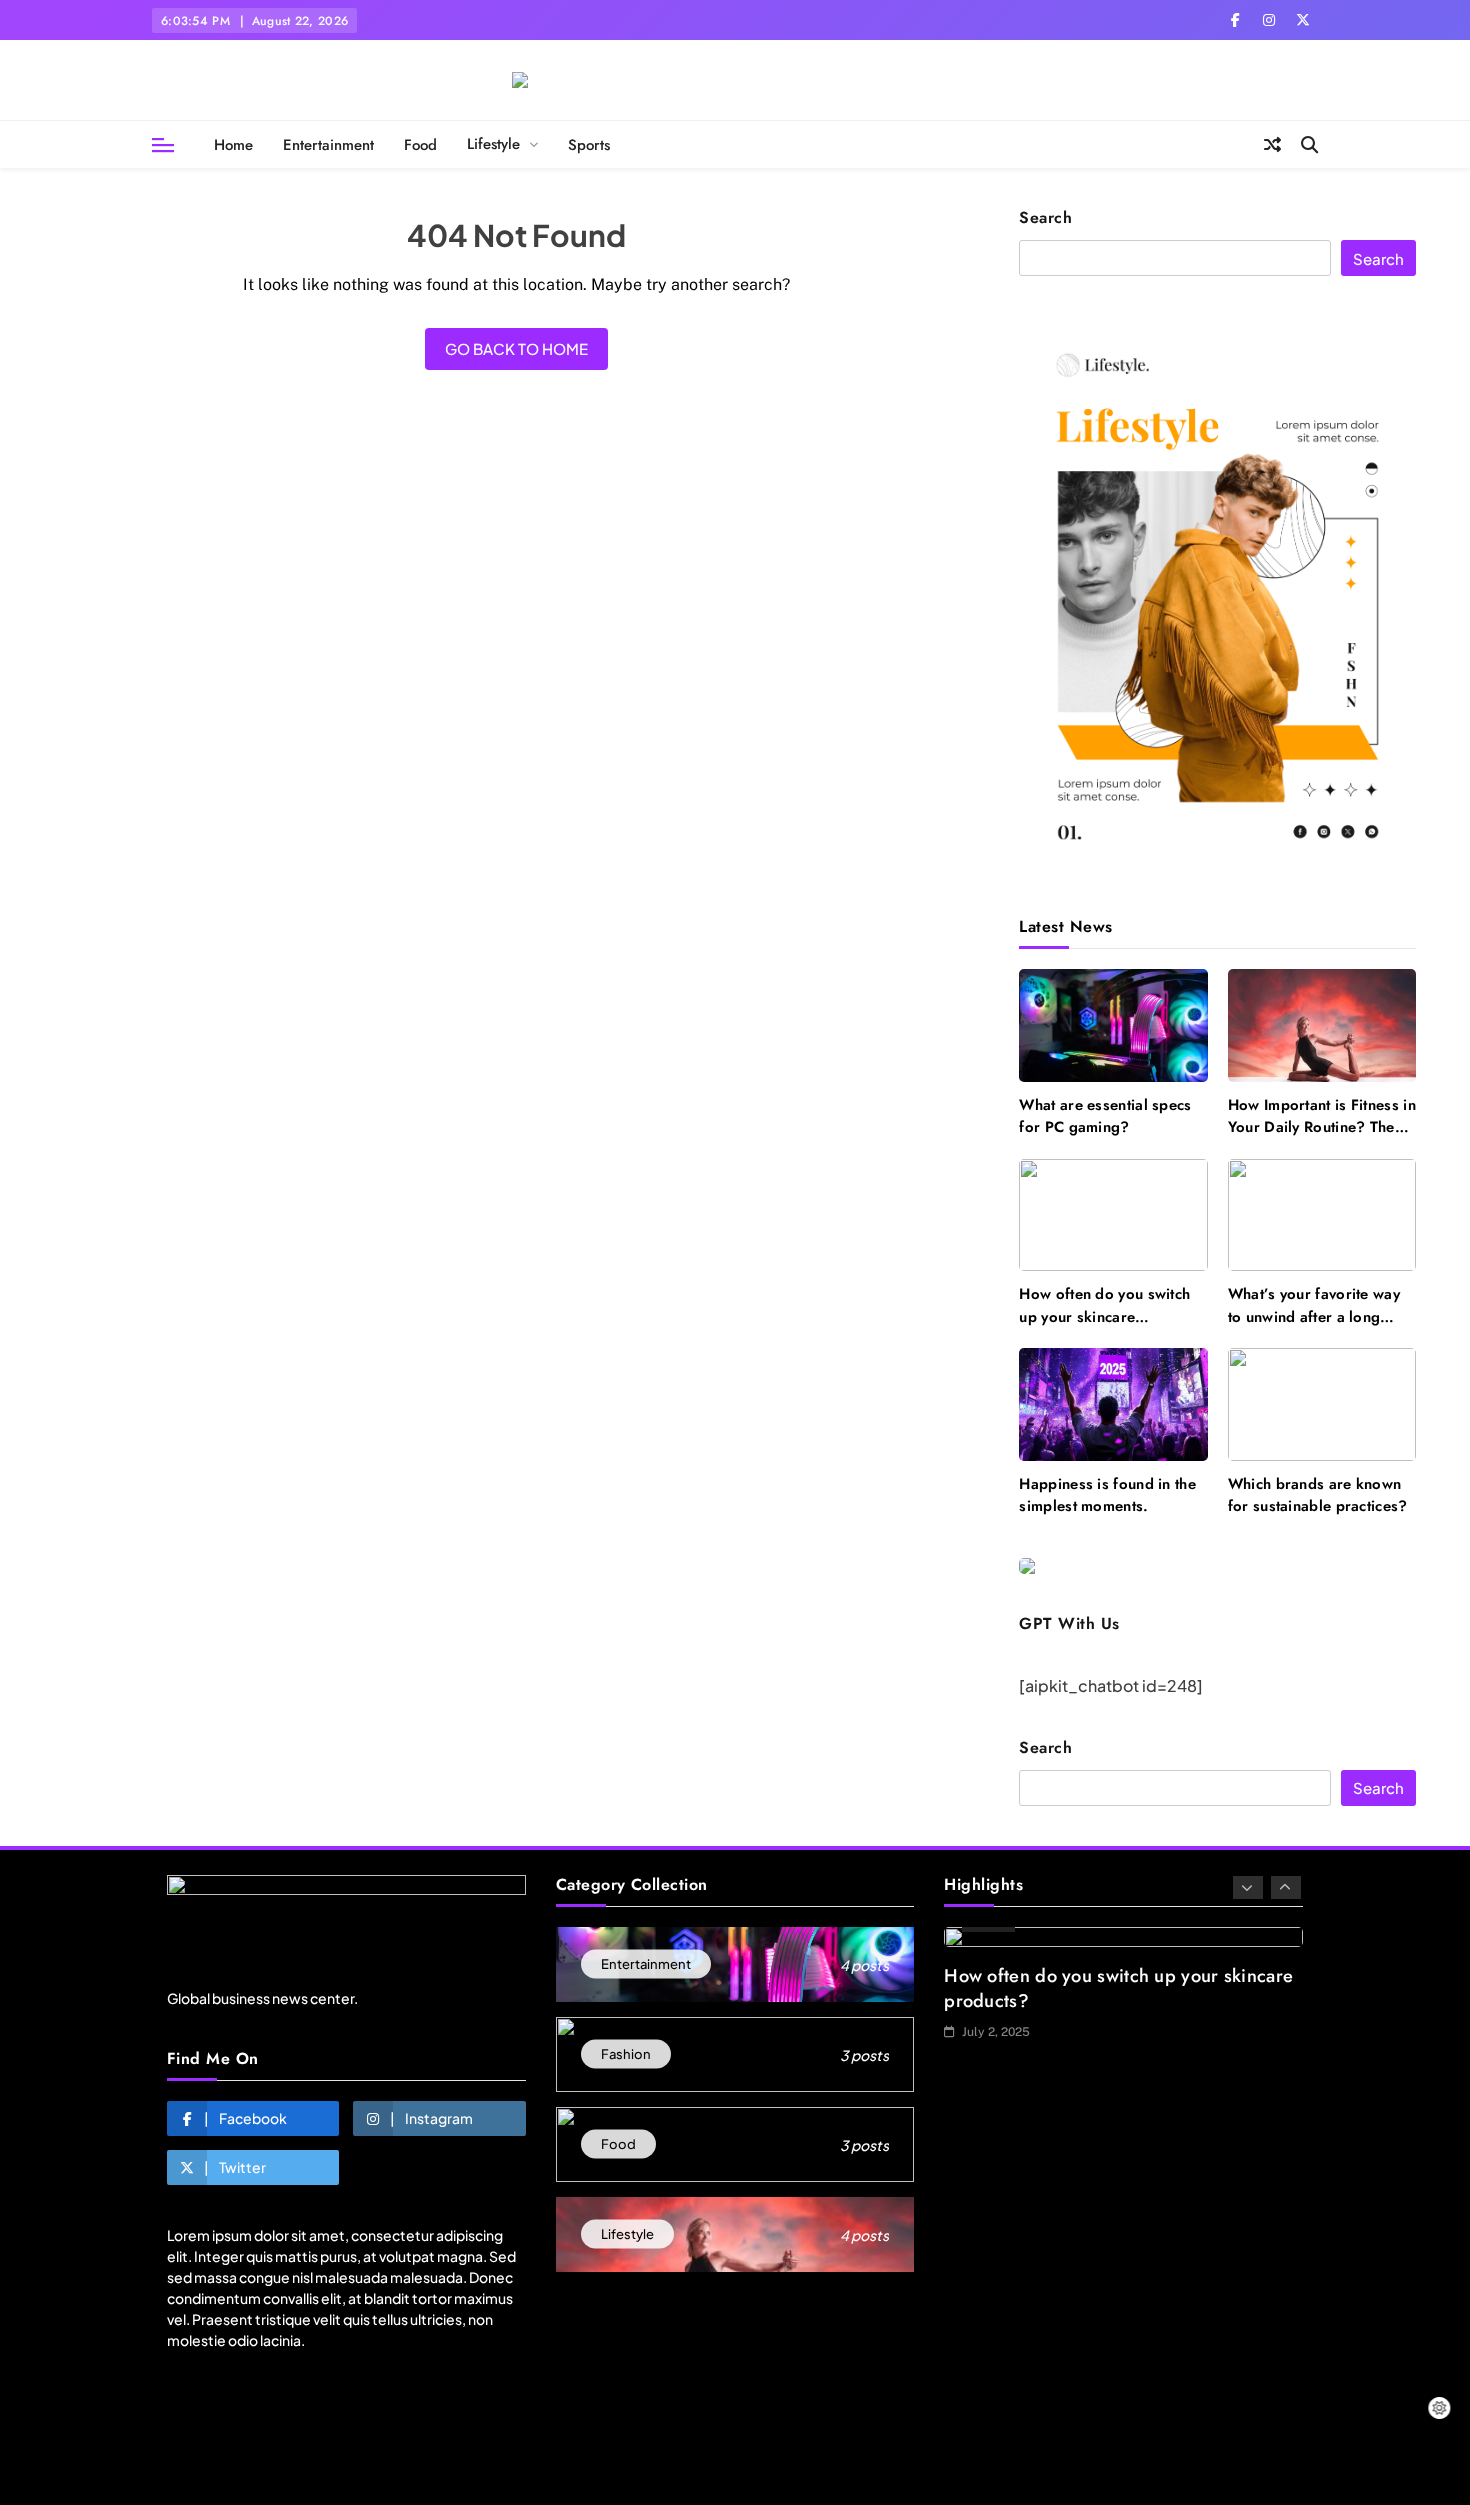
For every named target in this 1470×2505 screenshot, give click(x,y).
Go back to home (516, 348)
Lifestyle (493, 144)
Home (233, 145)
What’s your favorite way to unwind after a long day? (1314, 1316)
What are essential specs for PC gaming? (1105, 1116)
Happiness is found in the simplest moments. (1107, 1495)
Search (1045, 218)
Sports (589, 145)
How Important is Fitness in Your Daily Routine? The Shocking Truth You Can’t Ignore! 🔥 (1322, 1138)
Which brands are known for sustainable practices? (1318, 1495)
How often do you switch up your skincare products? (1104, 1316)
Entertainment (328, 145)
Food (420, 145)
